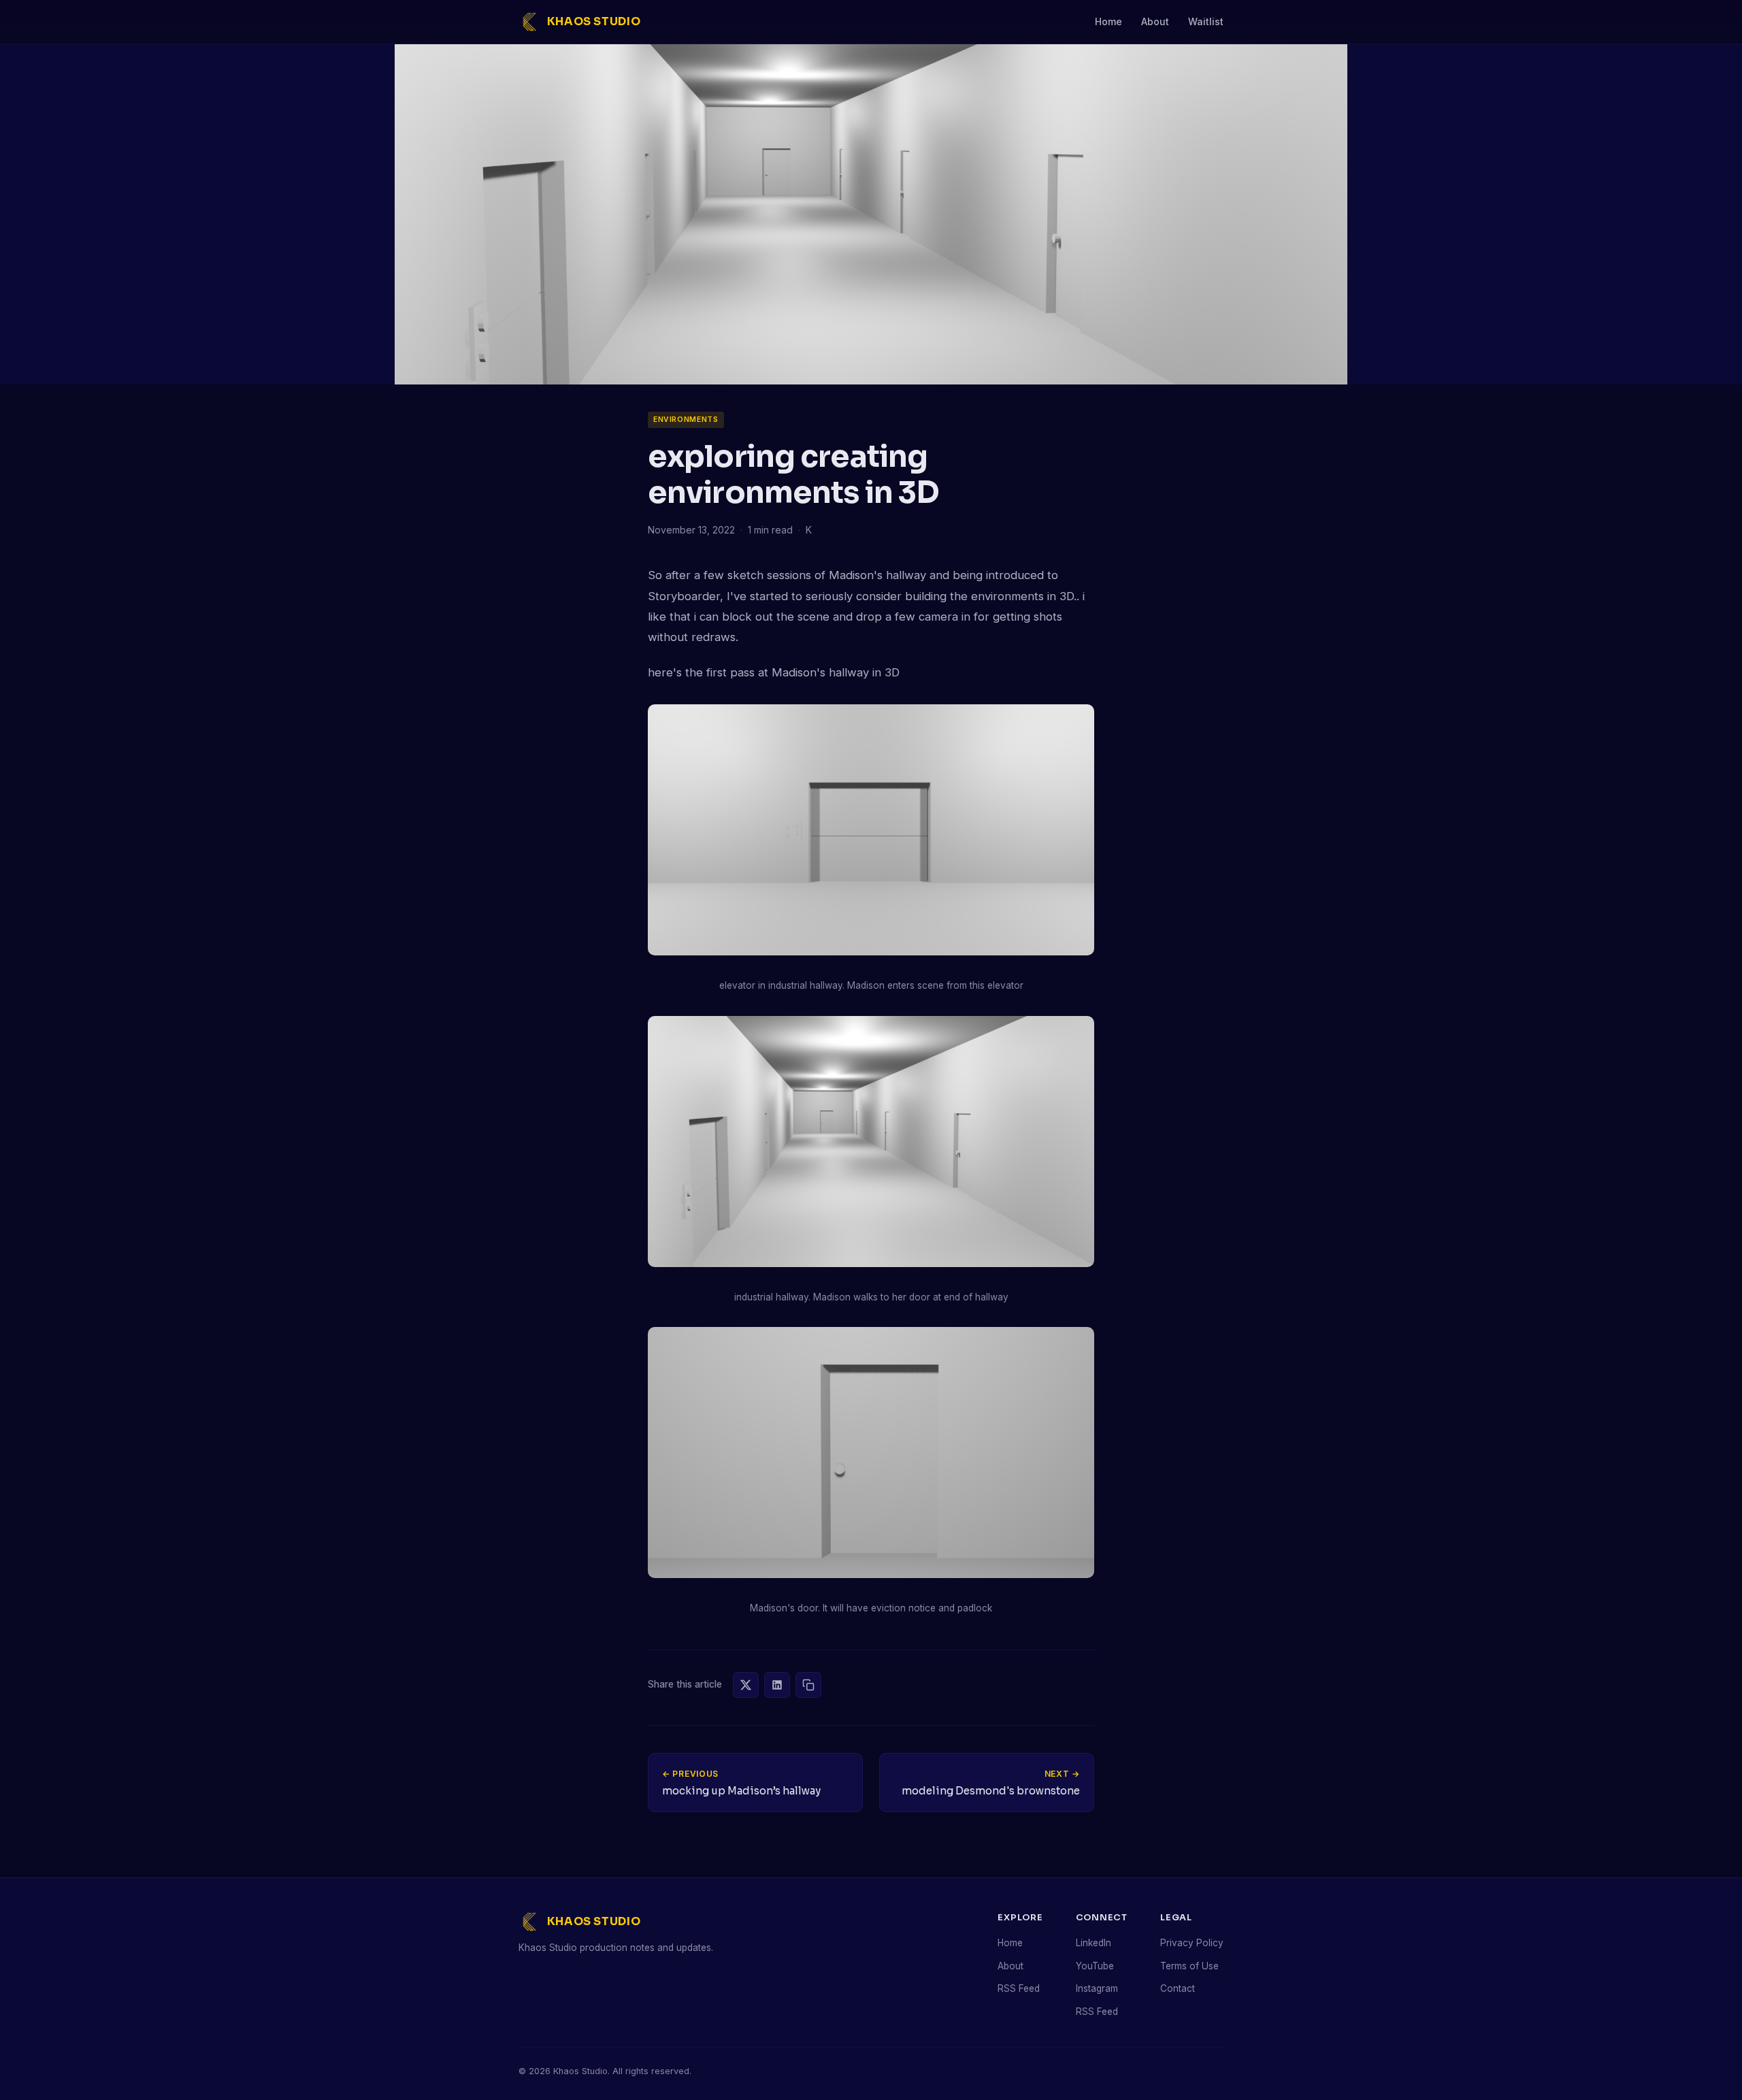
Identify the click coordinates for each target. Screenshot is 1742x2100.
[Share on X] (746, 1685)
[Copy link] (808, 1685)
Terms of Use (1189, 1966)
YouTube (1095, 1966)
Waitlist (1206, 21)
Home (1108, 21)
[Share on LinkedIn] (777, 1685)
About (1155, 21)
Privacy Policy (1192, 1943)
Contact (1178, 1988)
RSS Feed (1019, 1988)
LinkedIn (1094, 1943)
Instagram (1097, 1988)
